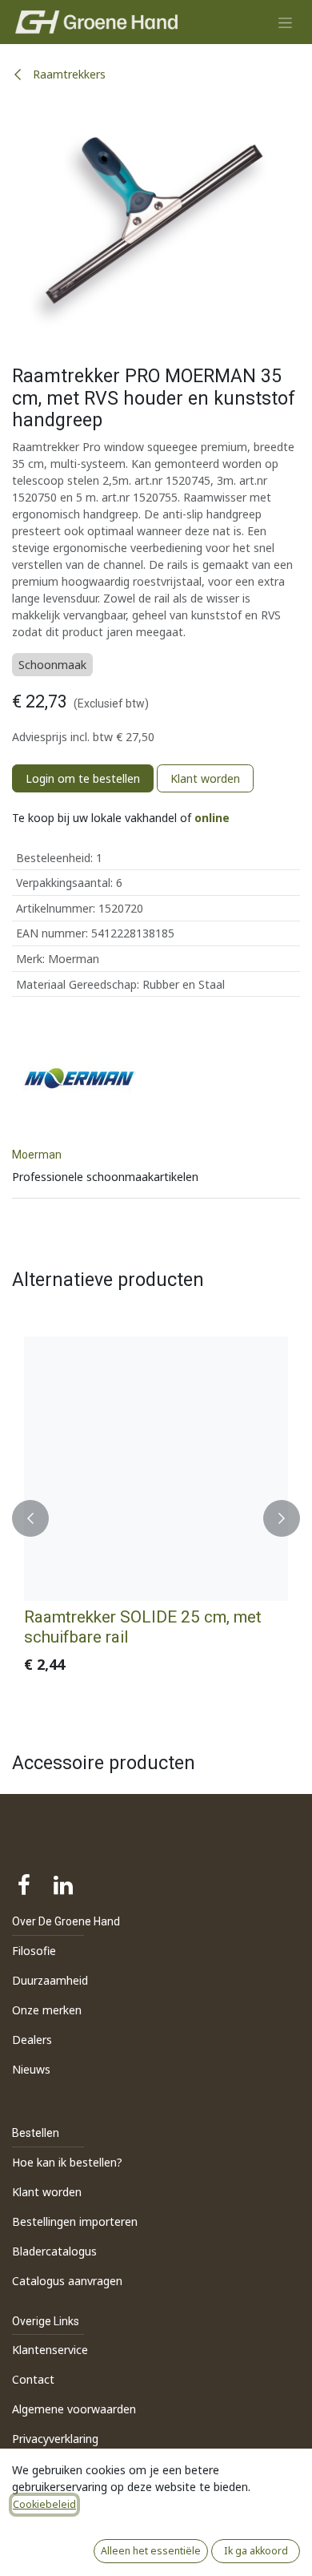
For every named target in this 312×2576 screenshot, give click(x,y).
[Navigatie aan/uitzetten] (285, 22)
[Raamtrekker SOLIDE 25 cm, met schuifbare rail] (156, 1469)
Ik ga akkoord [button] (256, 2551)
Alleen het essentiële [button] (151, 2551)
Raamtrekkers (68, 74)
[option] (156, 1519)
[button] (30, 1519)
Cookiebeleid (44, 2504)
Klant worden (205, 778)
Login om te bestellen (83, 778)
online (212, 818)
